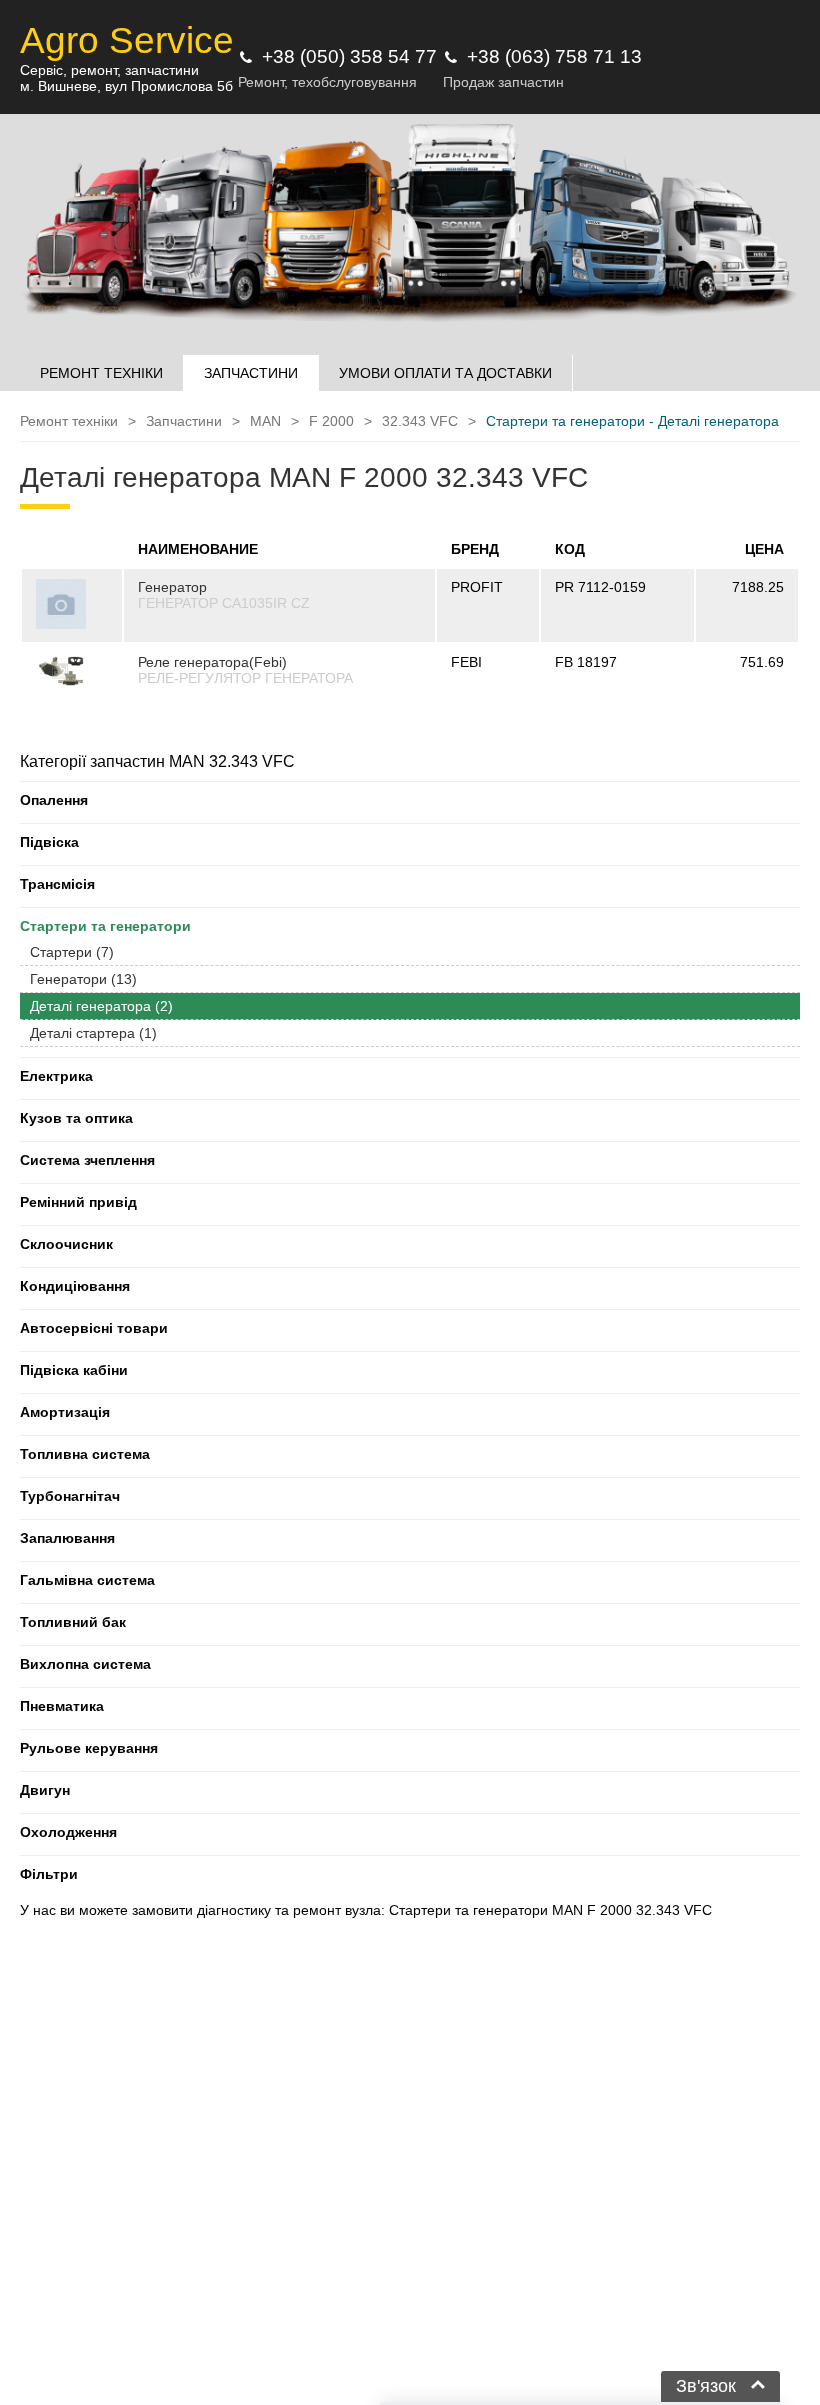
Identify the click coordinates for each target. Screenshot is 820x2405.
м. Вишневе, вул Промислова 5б (126, 86)
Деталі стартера (93, 1033)
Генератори (83, 979)
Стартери (72, 952)
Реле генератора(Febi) (212, 662)
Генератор (172, 587)
